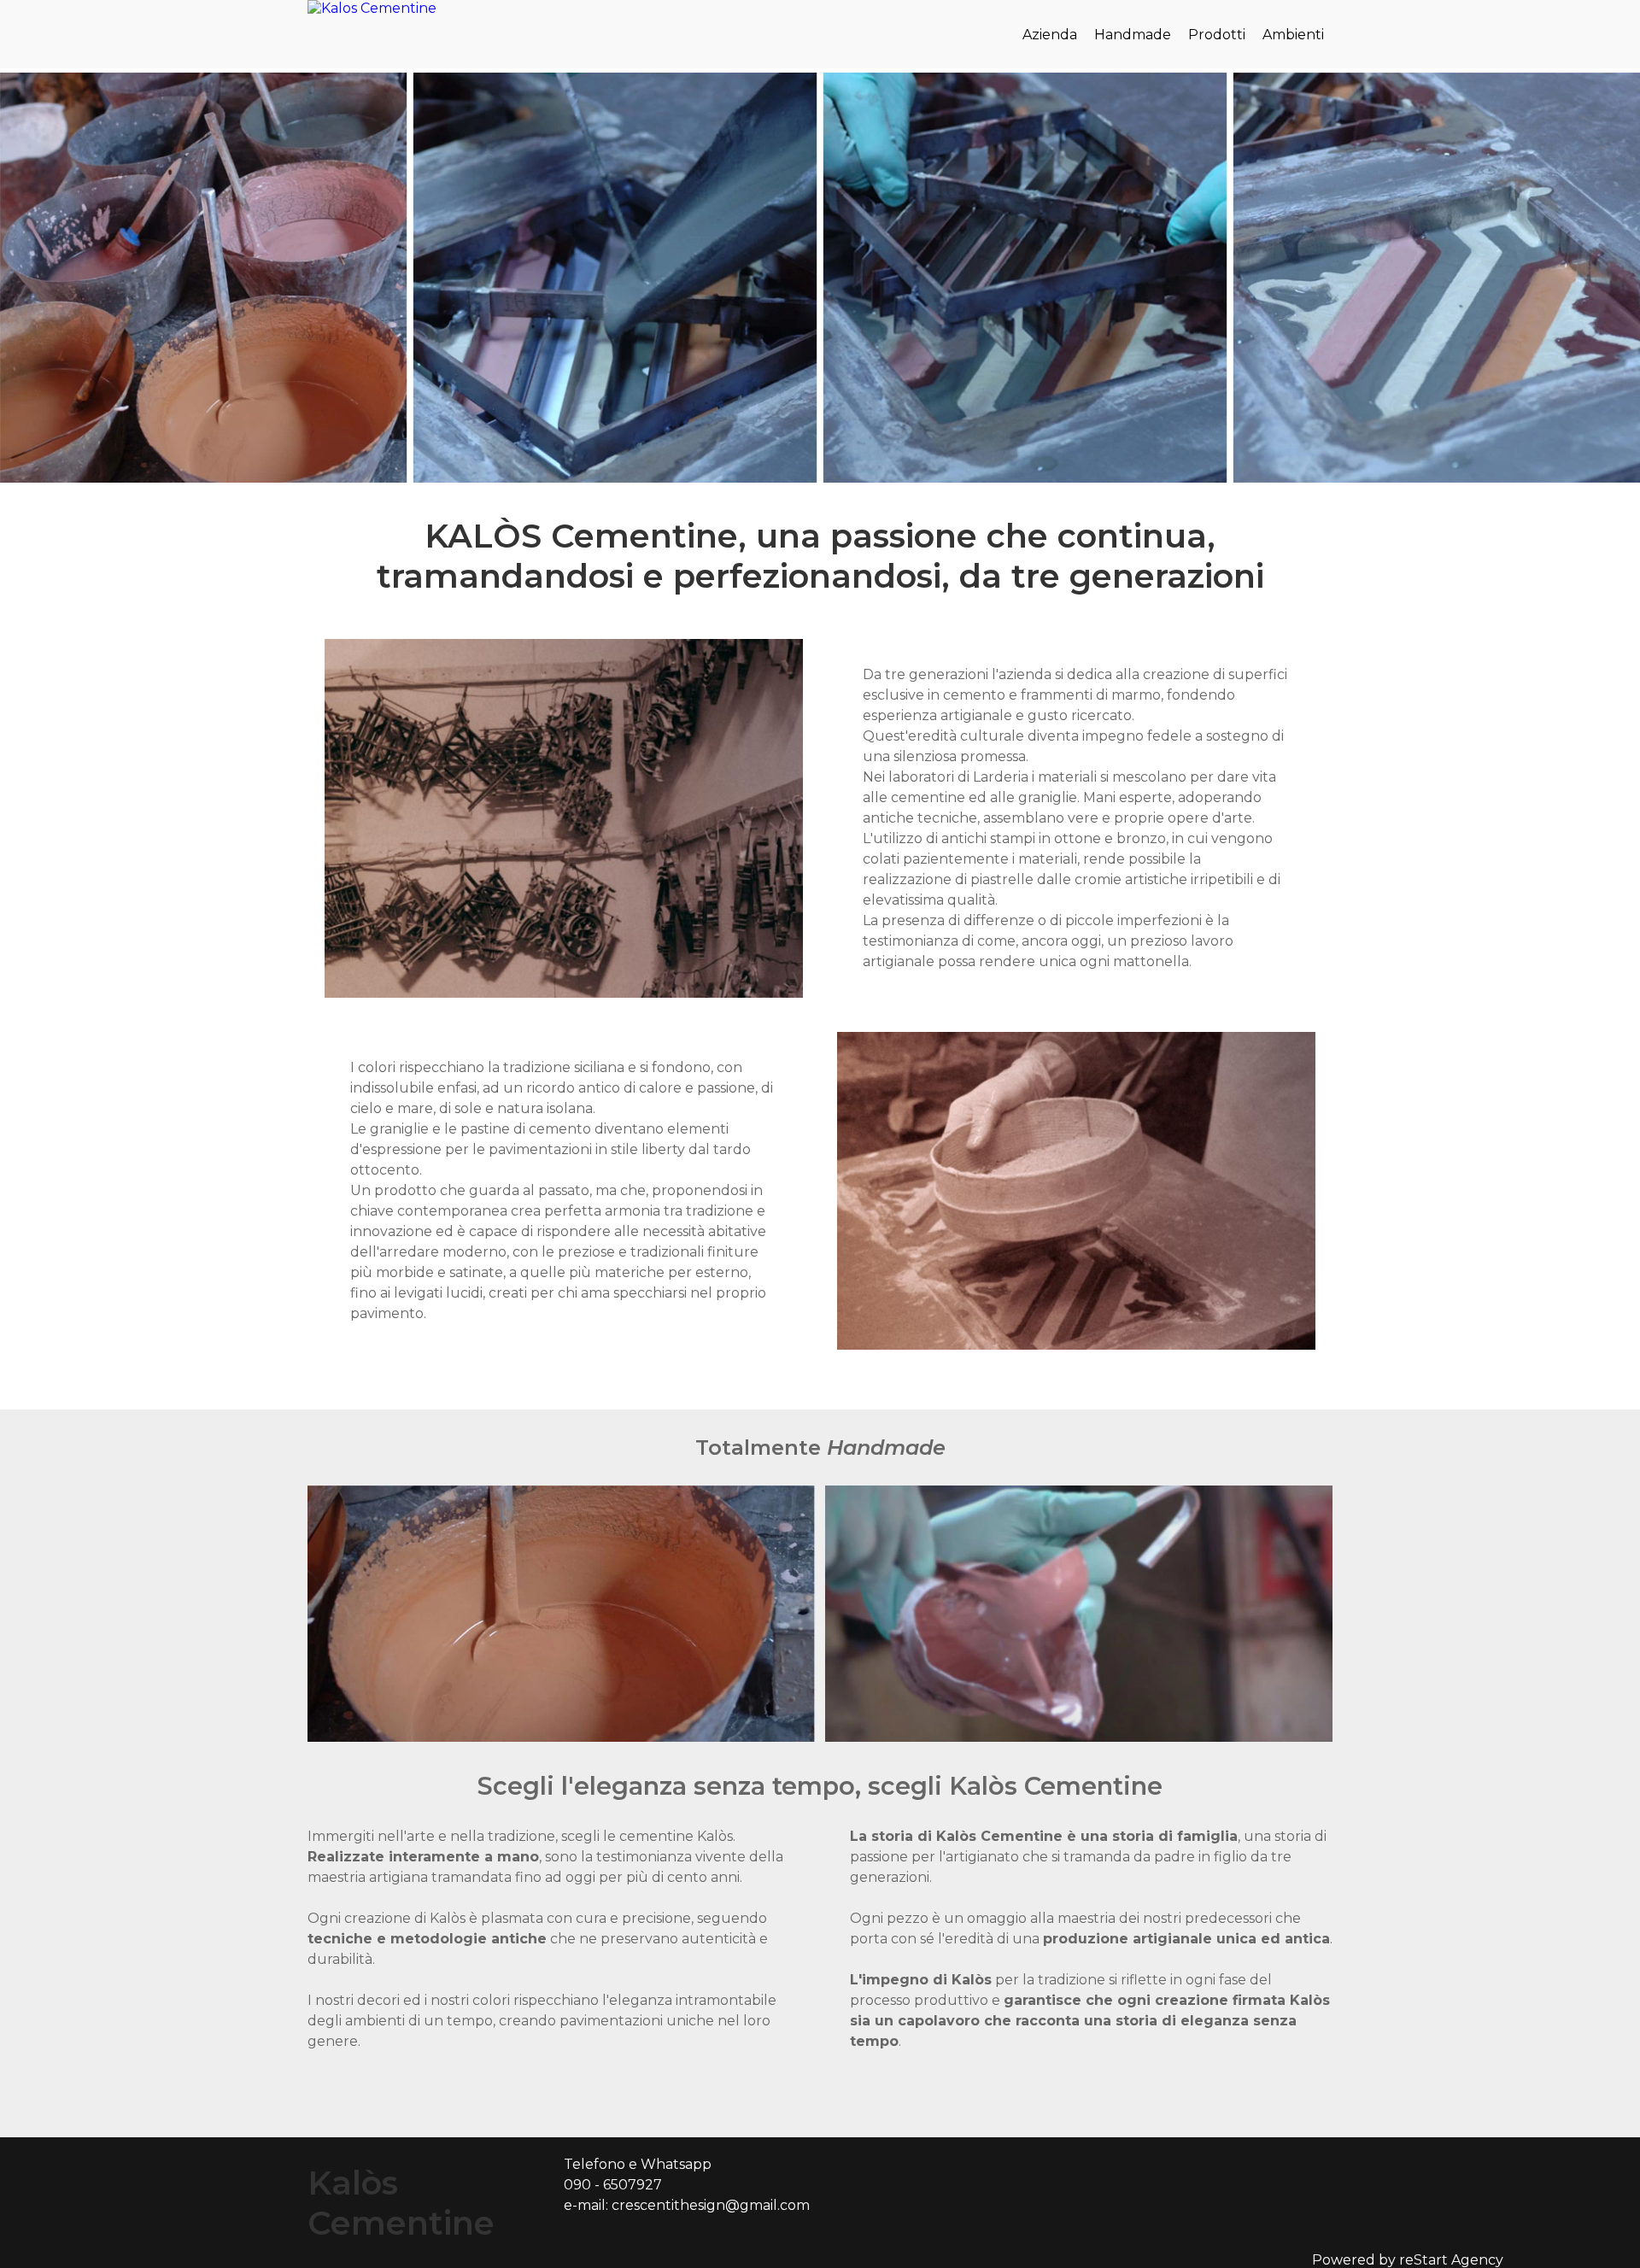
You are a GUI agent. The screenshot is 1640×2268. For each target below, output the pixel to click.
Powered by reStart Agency (1408, 2260)
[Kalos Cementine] (372, 8)
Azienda (1050, 35)
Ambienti (1293, 35)
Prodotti (1217, 35)
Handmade (1133, 35)
